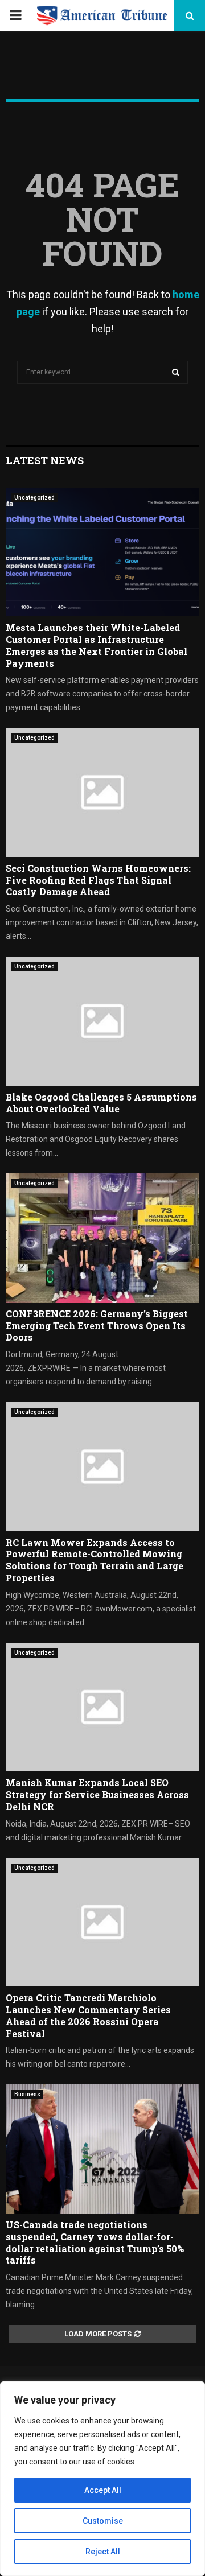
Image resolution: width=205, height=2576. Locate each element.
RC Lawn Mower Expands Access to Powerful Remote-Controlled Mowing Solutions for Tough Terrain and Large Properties (95, 1560)
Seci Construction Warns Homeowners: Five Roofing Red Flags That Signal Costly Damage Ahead (98, 880)
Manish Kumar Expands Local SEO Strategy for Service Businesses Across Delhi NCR (97, 1794)
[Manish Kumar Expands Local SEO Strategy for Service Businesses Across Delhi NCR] (102, 1707)
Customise (103, 2521)
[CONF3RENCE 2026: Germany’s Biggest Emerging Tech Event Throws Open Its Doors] (102, 1238)
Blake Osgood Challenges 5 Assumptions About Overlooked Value (101, 1103)
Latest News (45, 460)
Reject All (103, 2552)
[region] (102, 2479)
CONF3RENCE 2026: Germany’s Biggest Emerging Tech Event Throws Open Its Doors (97, 1326)
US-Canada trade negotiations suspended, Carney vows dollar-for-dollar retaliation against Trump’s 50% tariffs (95, 2242)
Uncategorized (34, 498)
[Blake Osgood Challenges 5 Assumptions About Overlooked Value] (102, 1021)
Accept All (103, 2490)
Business (27, 2094)
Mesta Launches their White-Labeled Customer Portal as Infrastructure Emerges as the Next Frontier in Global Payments (97, 645)
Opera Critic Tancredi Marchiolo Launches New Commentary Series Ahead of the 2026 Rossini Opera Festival (88, 2015)
